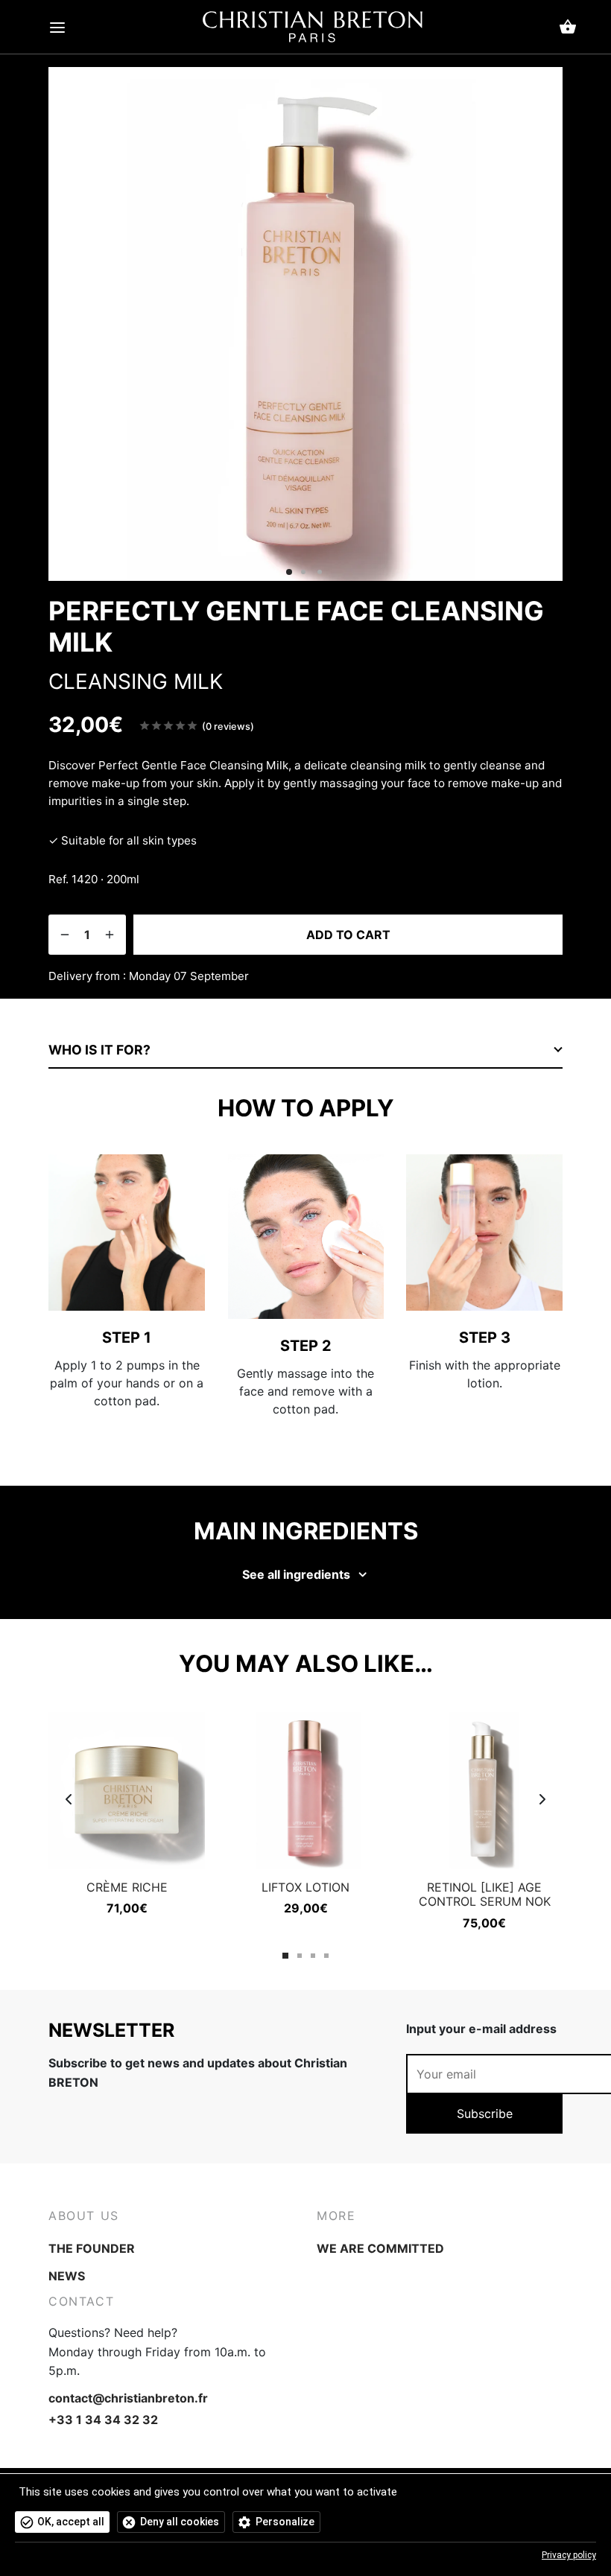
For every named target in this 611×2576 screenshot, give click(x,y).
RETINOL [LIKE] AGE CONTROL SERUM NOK (485, 1894)
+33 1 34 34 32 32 (103, 2420)
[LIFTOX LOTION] (305, 1790)
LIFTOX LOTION (305, 1887)
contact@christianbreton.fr (128, 2398)
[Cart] (568, 27)
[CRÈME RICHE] (127, 1790)
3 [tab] (313, 1956)
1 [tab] (285, 1956)
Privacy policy (569, 2555)
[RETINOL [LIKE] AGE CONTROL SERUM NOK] (484, 1790)
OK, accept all (71, 2522)
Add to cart (348, 935)
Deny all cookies (180, 2522)
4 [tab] (326, 1956)
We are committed (380, 2248)
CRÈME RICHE (127, 1887)
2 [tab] (300, 1956)
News (67, 2276)
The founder (92, 2248)
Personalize (285, 2522)
